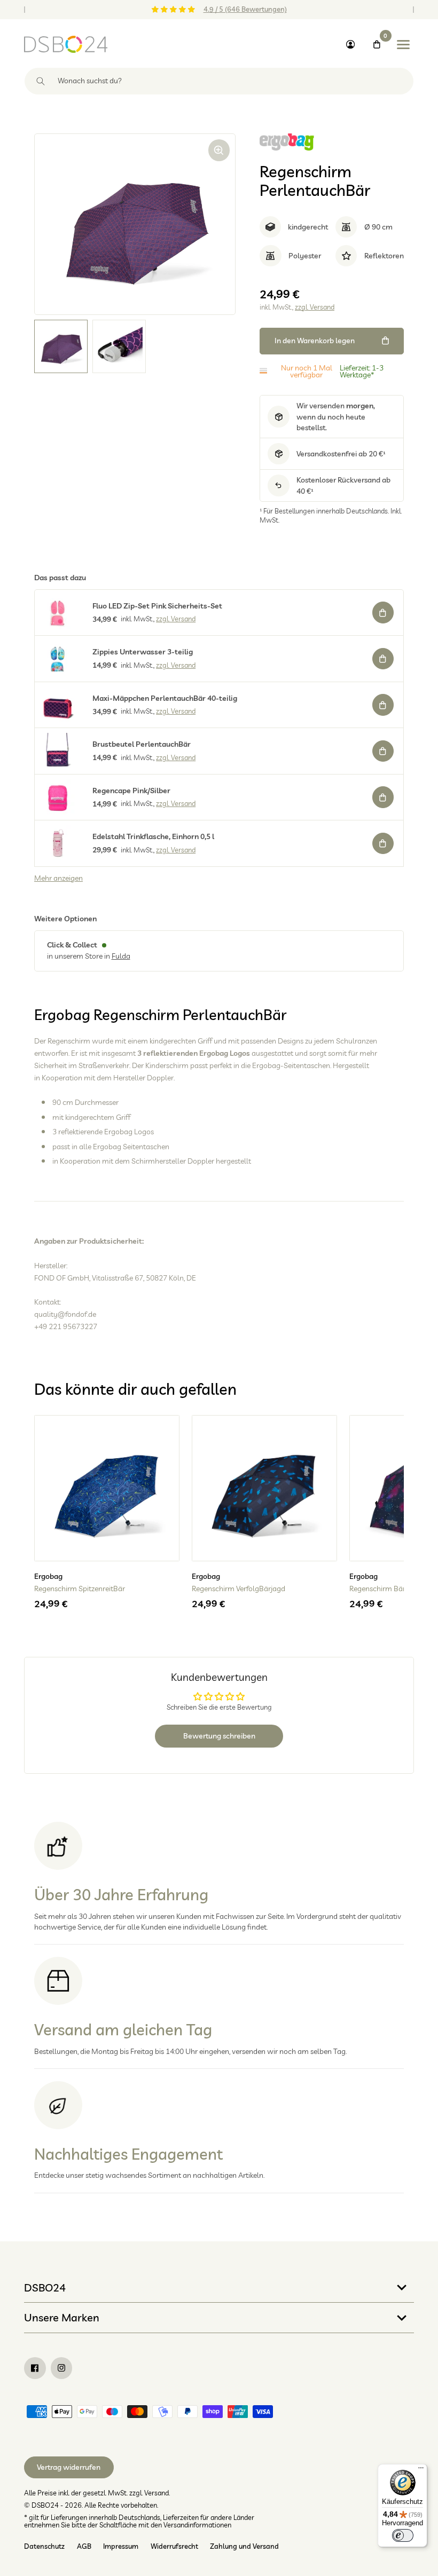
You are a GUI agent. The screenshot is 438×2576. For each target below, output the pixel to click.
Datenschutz (44, 2546)
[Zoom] (219, 150)
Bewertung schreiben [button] (219, 1736)
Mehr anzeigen (58, 878)
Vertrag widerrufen (69, 2467)
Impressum (121, 2546)
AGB (84, 2546)
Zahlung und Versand (244, 2546)
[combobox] (219, 81)
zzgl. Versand (315, 307)
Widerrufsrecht (174, 2546)
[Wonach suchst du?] (41, 81)
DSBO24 (45, 2287)
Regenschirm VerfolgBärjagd (238, 1589)
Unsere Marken (62, 2317)
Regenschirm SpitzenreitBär (80, 1589)
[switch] (403, 2535)
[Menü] (421, 2470)
